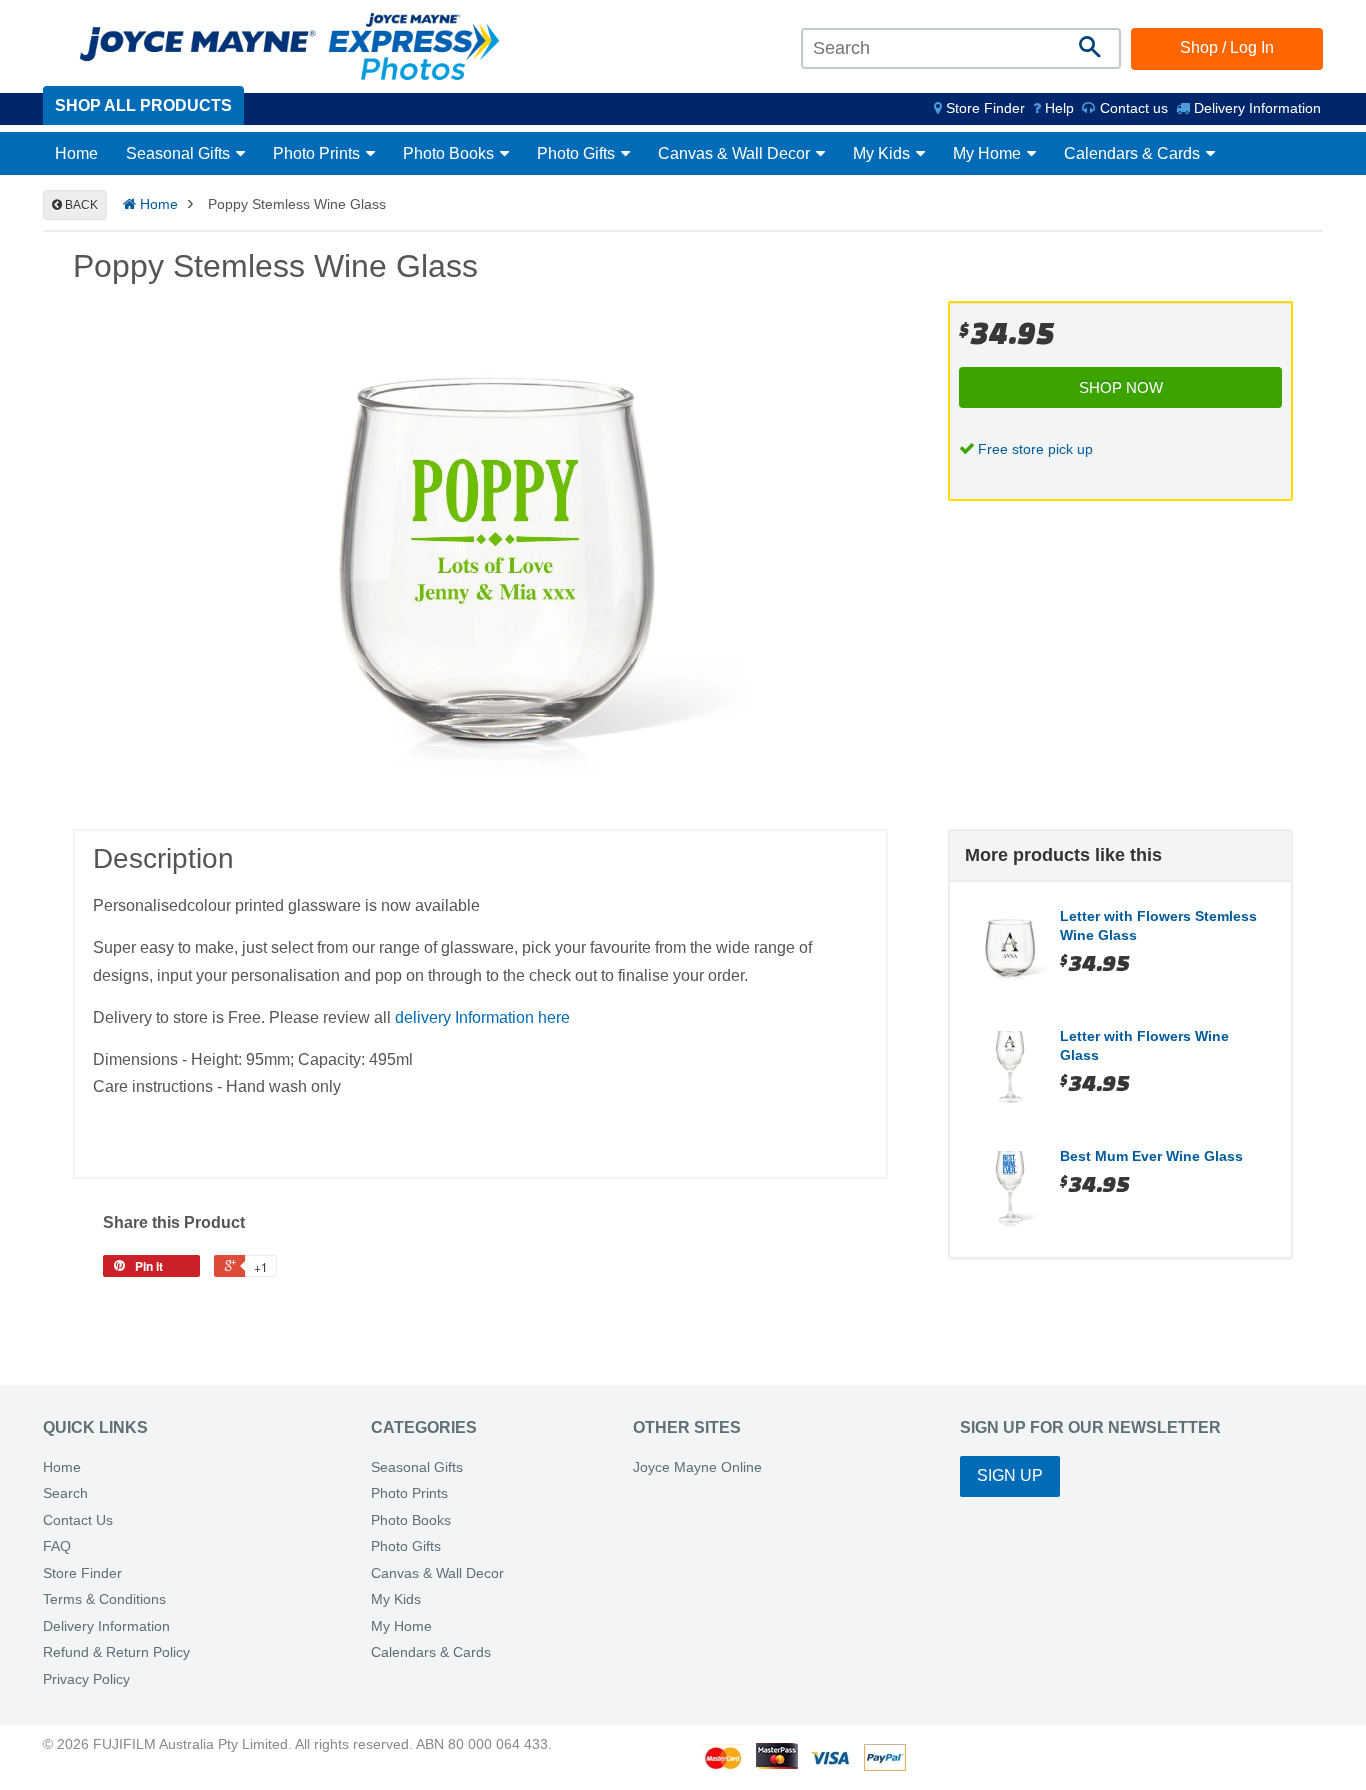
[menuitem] (979, 108)
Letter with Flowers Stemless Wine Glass (1158, 926)
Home (76, 153)
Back (80, 205)
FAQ (57, 1546)
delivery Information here (482, 1017)
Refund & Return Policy (116, 1652)
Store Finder (82, 1573)
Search (65, 1493)
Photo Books (450, 153)
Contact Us (78, 1520)
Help (1057, 108)
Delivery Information (1255, 108)
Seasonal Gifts (180, 153)
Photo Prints (318, 153)
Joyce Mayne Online (697, 1467)
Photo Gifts (578, 153)
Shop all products (143, 105)
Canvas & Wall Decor (736, 153)
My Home (989, 153)
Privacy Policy (86, 1679)
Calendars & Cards (1134, 153)
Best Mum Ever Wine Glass (1151, 1156)
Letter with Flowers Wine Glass (1144, 1046)
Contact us (1132, 108)
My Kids (883, 153)
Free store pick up (1035, 449)
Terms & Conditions (104, 1599)
